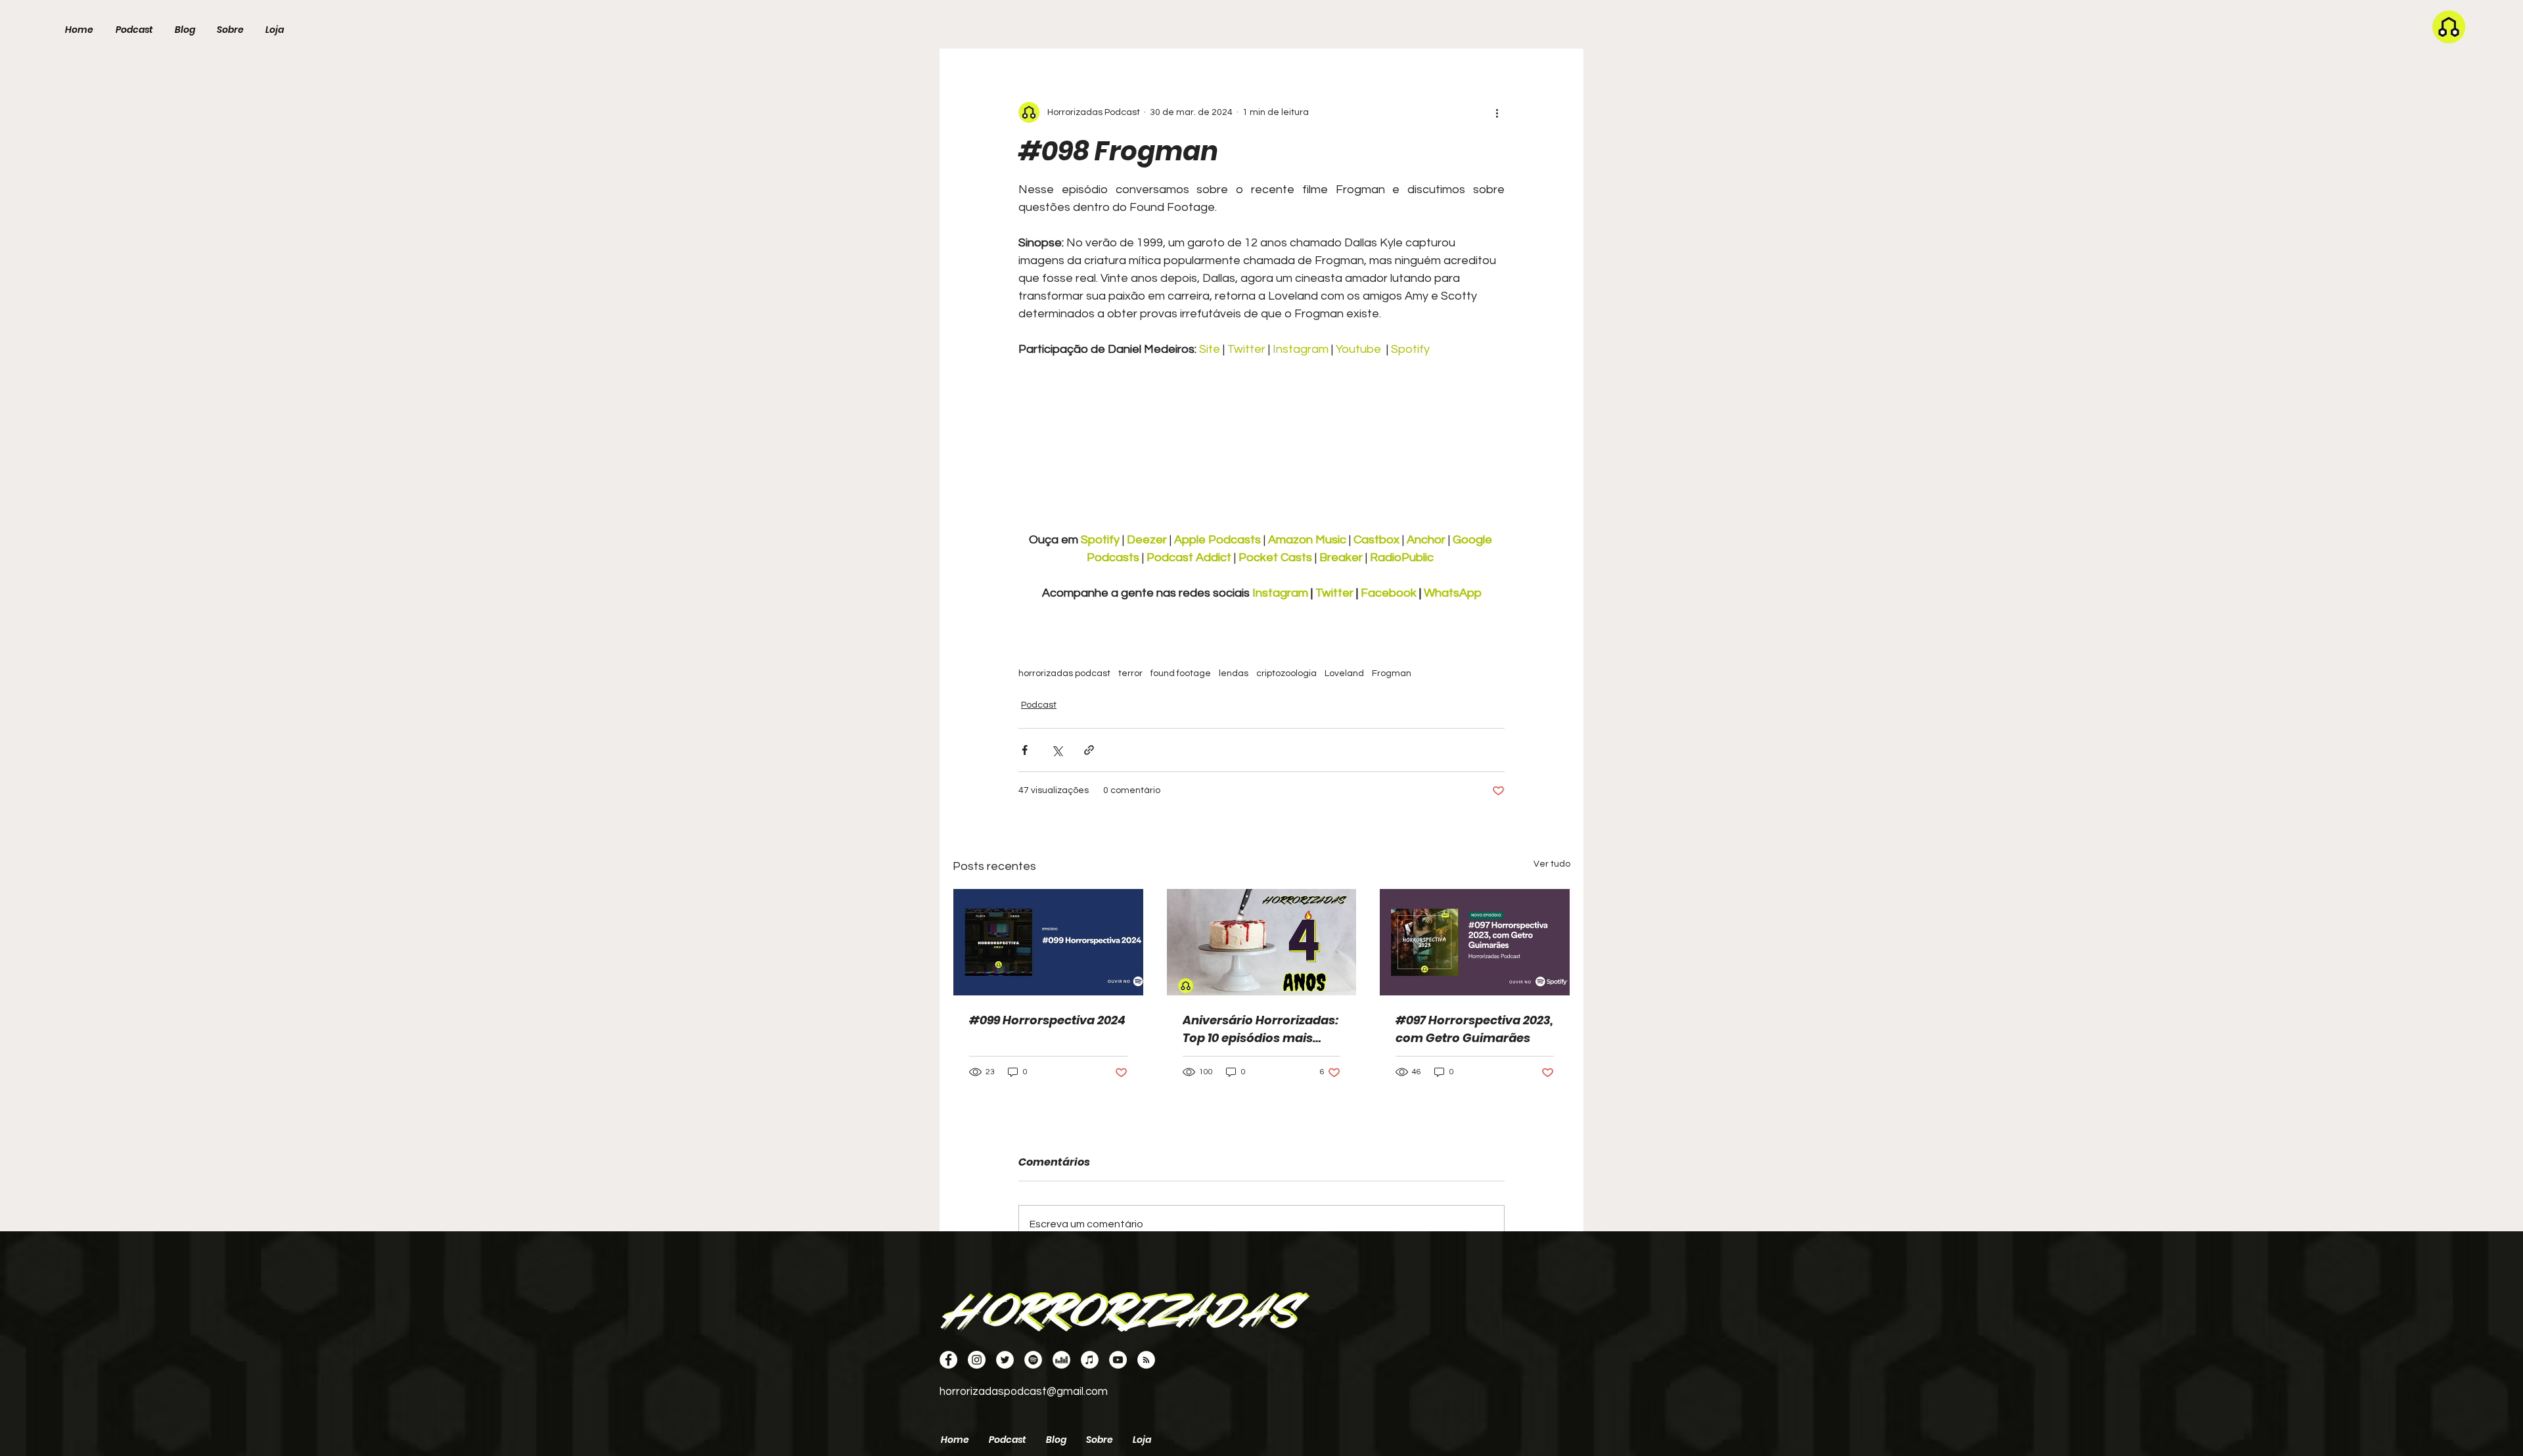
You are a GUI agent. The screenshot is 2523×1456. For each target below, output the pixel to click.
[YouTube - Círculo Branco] (1118, 1360)
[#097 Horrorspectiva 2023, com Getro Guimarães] (1475, 942)
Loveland (1344, 673)
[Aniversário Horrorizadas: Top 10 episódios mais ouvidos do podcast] (1262, 942)
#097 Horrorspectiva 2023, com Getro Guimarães (1474, 1029)
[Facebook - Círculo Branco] (948, 1360)
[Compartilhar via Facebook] (1025, 750)
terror (1130, 673)
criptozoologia (1286, 673)
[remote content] (1261, 453)
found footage (1181, 673)
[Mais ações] (1497, 112)
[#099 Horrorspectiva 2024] (1048, 942)
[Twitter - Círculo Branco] (1005, 1360)
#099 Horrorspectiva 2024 (1047, 1020)
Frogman (1392, 673)
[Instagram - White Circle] (977, 1360)
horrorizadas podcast (1064, 673)
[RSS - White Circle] (1146, 1360)
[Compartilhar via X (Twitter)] (1057, 750)
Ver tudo (1552, 864)
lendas (1234, 673)
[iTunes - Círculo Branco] (1090, 1360)
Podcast (1039, 705)
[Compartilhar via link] (1089, 750)
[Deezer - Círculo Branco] (1061, 1360)
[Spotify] (1033, 1360)
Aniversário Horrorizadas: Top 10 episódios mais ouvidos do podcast (1261, 1029)
